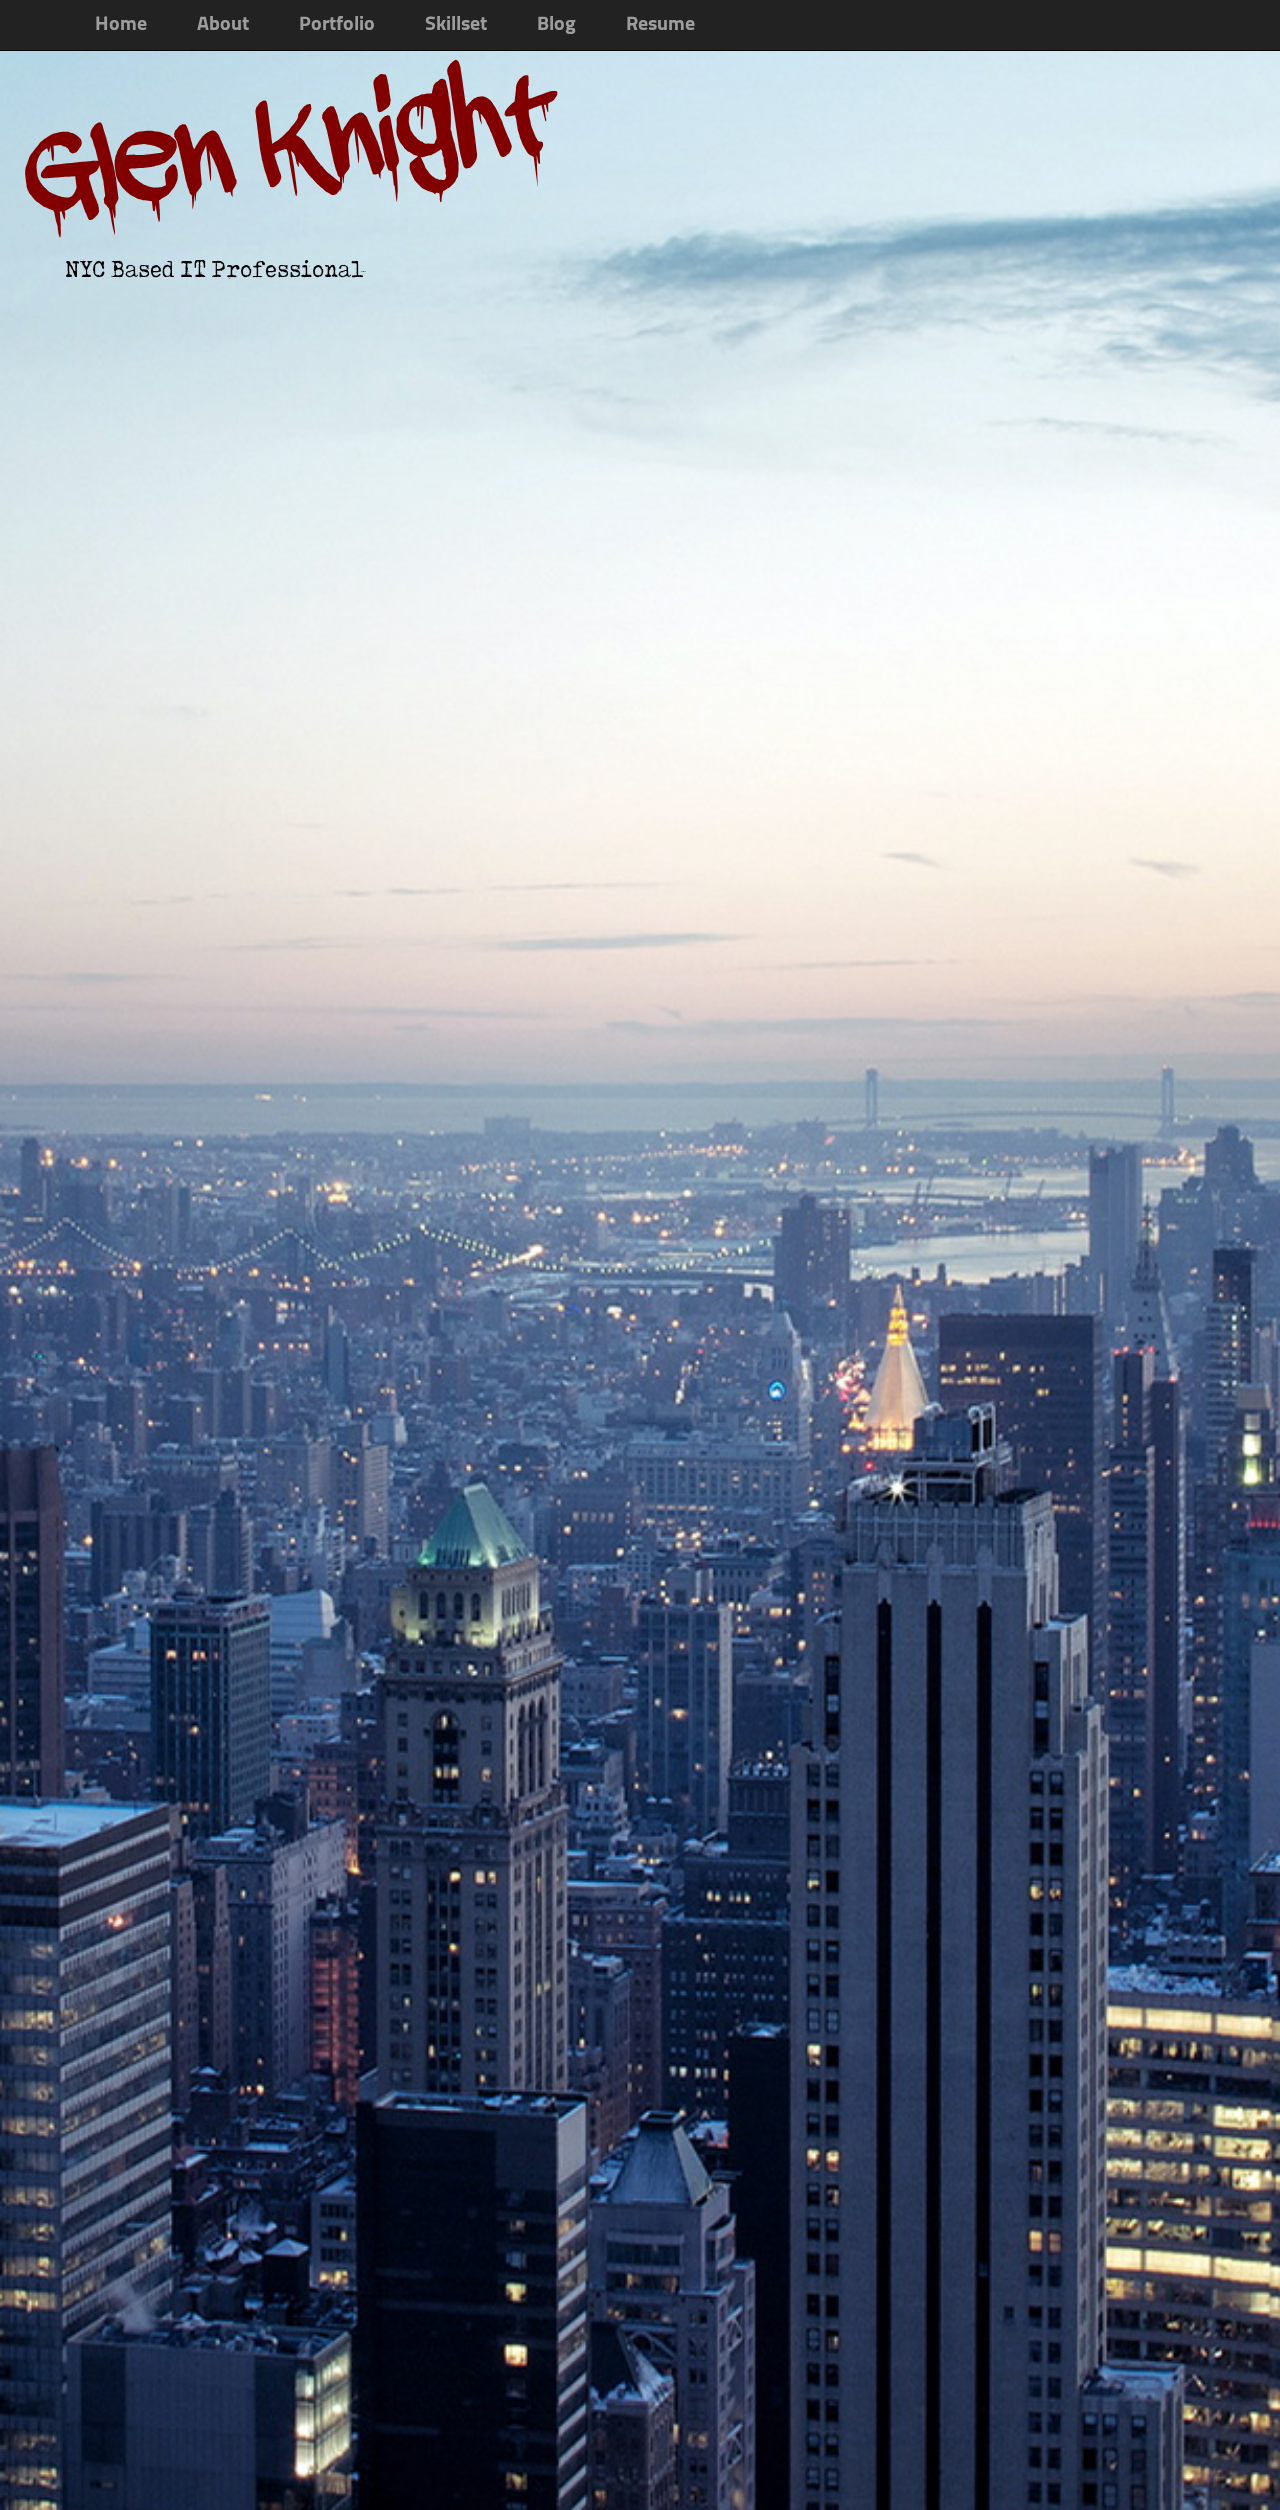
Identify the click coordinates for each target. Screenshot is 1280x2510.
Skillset (456, 25)
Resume (660, 25)
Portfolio (337, 25)
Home (121, 25)
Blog (556, 25)
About (223, 25)
